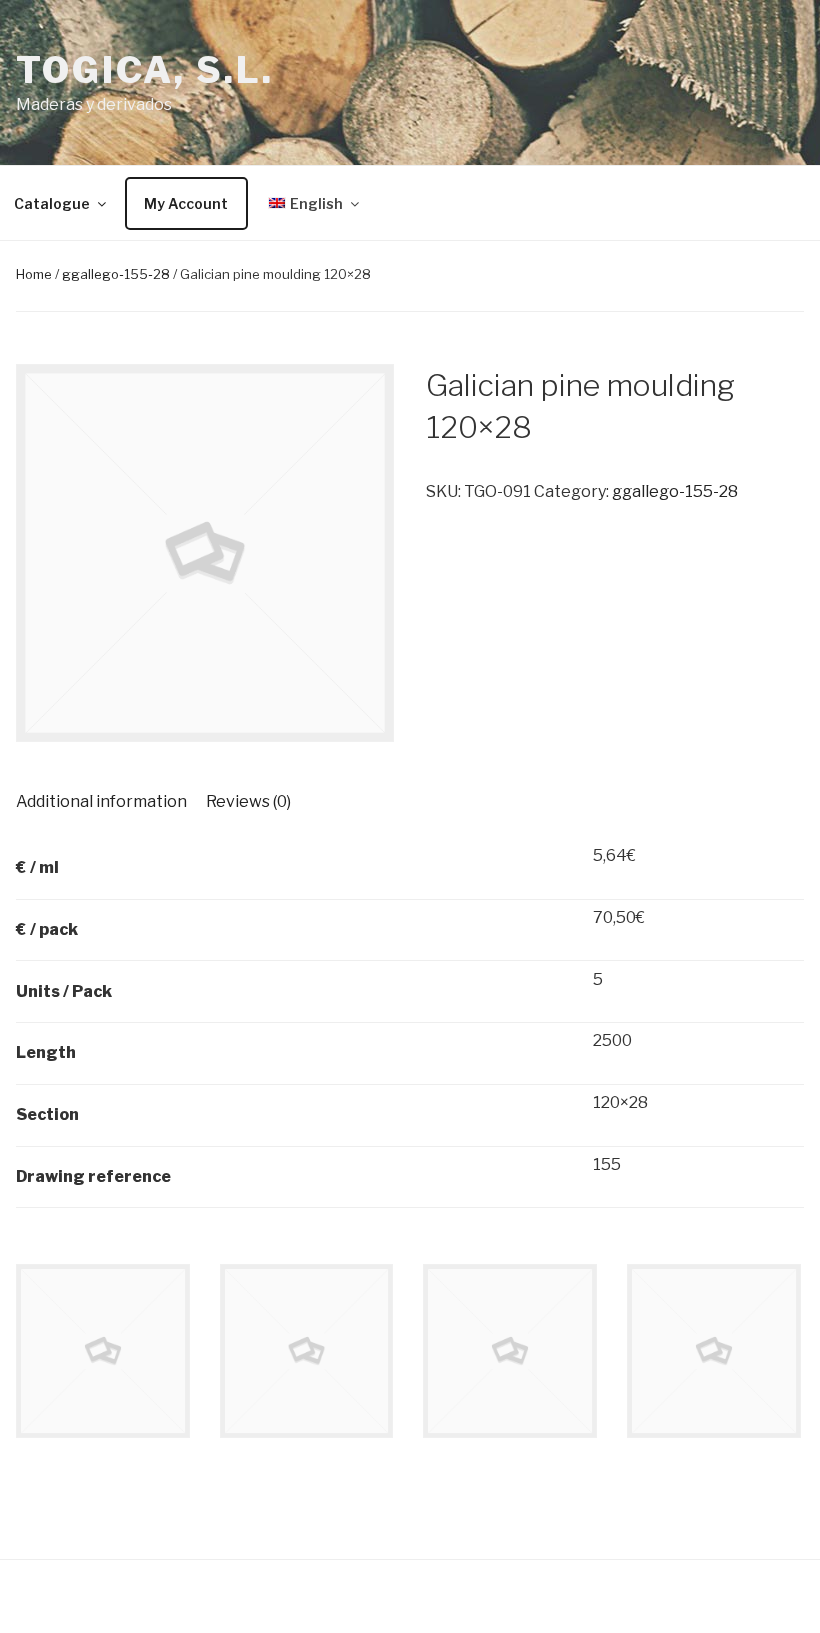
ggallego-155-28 (116, 274)
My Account (186, 203)
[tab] (101, 802)
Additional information (101, 801)
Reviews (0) (248, 801)
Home (34, 274)
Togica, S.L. (145, 70)
